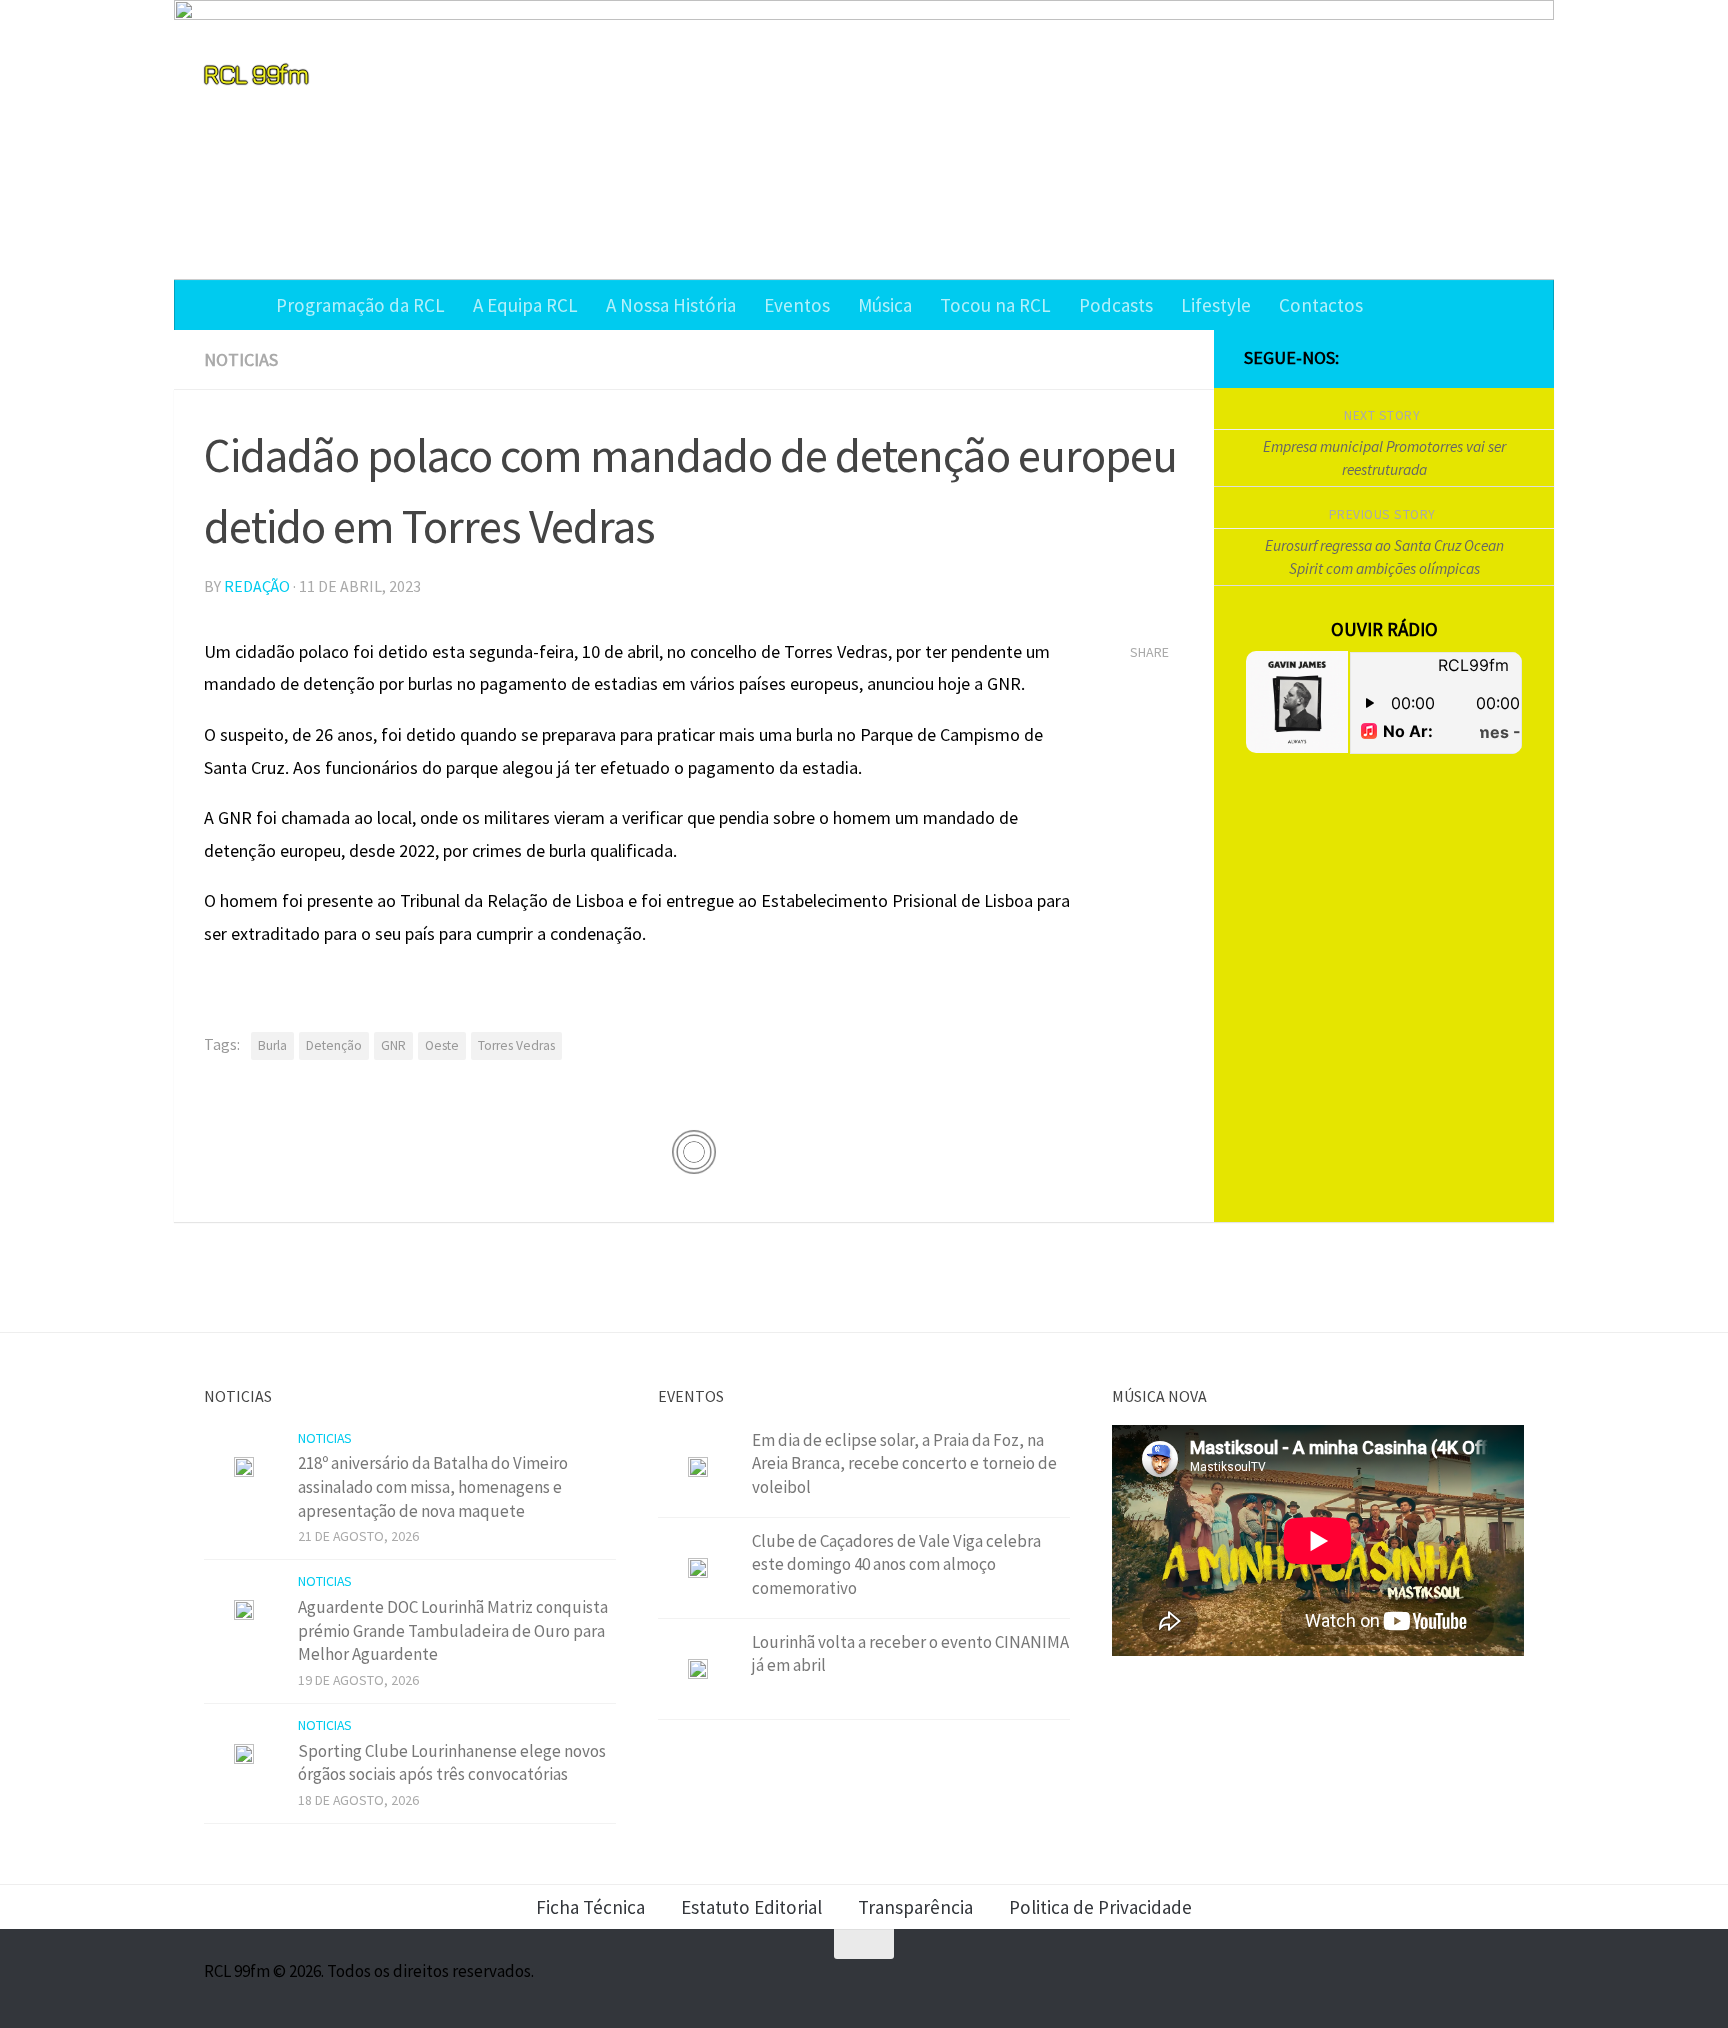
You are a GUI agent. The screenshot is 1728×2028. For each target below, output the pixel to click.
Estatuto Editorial (751, 1907)
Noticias (241, 359)
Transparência (915, 1907)
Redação (257, 586)
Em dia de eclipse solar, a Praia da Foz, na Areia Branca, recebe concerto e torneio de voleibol (904, 1463)
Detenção (334, 1045)
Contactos (1321, 305)
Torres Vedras (516, 1045)
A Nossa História (671, 305)
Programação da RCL (360, 305)
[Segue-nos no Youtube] (1480, 359)
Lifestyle (1216, 305)
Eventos (797, 305)
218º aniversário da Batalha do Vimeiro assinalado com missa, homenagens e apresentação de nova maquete (433, 1486)
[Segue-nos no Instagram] (1448, 359)
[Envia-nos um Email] (1512, 359)
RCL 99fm (256, 73)
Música (885, 305)
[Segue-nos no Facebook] (1416, 359)
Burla (272, 1045)
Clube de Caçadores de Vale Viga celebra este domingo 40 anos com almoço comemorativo (896, 1564)
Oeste (442, 1045)
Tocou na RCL (995, 305)
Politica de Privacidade (1100, 1907)
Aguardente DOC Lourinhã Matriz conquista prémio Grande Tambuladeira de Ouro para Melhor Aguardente (453, 1630)
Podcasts (1116, 305)
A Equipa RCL (525, 305)
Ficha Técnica (590, 1907)
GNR (393, 1045)
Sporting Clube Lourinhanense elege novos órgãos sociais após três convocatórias (452, 1763)
